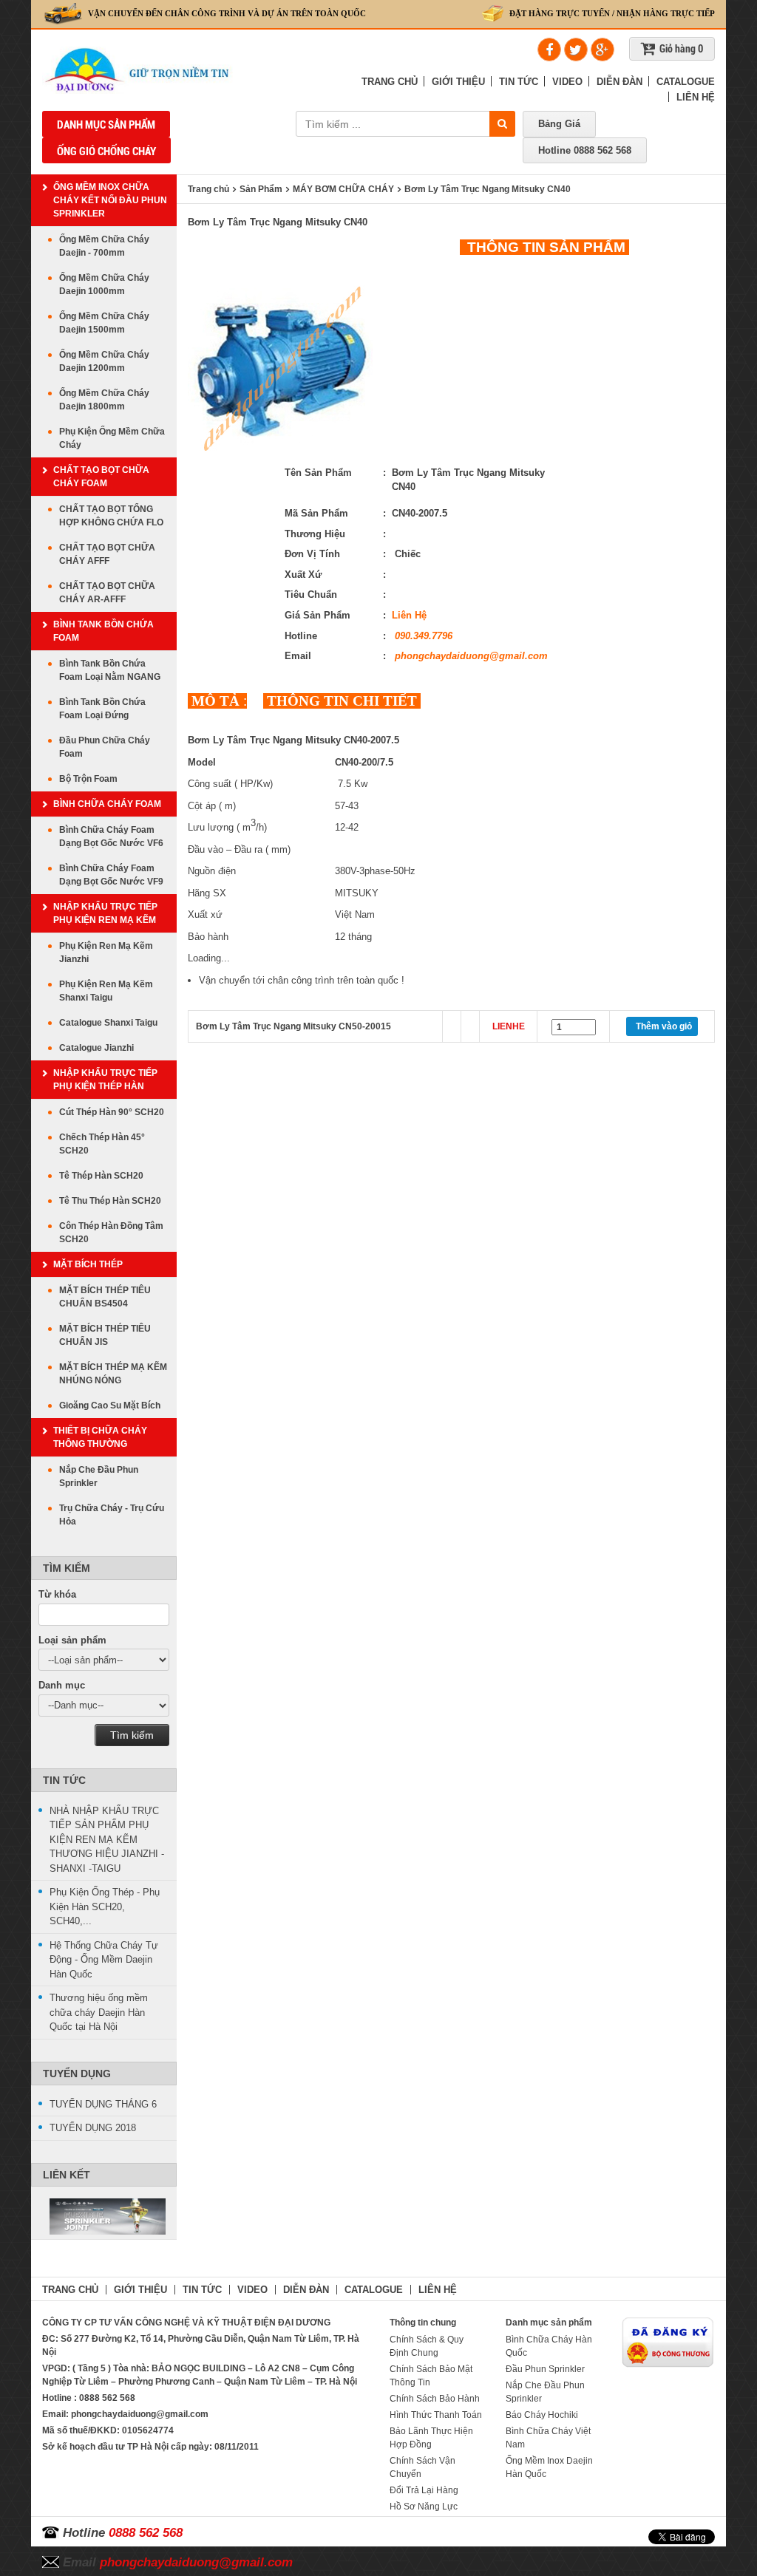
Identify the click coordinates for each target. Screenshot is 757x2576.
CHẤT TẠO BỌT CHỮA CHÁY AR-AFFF (107, 593)
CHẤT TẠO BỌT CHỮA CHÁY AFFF (107, 554)
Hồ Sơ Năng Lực (424, 2507)
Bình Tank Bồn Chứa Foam (103, 631)
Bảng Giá (559, 124)
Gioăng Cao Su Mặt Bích (110, 1405)
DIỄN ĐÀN (619, 82)
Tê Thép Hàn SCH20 (101, 1176)
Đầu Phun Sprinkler (545, 2369)
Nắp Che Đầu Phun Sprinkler (99, 1476)
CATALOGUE (686, 82)
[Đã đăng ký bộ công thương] (668, 2342)
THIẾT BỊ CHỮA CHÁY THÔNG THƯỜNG (100, 1437)
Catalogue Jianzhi (96, 1048)
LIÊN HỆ (696, 97)
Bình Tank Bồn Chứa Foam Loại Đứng (102, 709)
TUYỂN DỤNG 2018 (93, 2128)
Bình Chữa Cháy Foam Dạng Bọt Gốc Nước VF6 (111, 836)
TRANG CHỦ (390, 82)
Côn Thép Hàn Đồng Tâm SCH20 (111, 1233)
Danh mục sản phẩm (106, 125)
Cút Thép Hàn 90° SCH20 (112, 1112)
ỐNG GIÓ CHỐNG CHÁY (106, 151)
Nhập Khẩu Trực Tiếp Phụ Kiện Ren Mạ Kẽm (105, 913)
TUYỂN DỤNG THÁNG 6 (103, 2104)
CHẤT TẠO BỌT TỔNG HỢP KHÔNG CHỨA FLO (111, 516)
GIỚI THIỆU (458, 82)
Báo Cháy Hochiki (542, 2415)
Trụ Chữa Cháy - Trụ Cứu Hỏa (112, 1515)
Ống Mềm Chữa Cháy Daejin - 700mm (104, 246)
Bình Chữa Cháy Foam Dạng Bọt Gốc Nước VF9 (111, 875)
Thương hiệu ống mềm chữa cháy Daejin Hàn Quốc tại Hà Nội (99, 2012)
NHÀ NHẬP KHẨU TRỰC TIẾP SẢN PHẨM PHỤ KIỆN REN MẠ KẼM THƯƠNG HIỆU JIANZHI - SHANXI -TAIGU (107, 1840)
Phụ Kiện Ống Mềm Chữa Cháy (112, 438)
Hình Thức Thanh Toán (436, 2415)
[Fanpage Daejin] (104, 2217)
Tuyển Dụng (77, 2074)
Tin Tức (64, 1780)
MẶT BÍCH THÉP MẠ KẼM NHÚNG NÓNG (113, 1374)
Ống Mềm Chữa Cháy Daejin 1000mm (104, 284)
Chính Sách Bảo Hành (435, 2399)
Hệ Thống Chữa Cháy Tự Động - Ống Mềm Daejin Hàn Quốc (104, 1960)
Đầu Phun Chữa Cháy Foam (105, 747)
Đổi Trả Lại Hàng (424, 2490)
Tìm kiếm (132, 1735)
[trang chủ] (180, 70)
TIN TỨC (519, 82)
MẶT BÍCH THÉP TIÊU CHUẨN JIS (105, 1335)
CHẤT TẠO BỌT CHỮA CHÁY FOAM (101, 477)
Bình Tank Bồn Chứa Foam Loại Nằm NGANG (110, 670)
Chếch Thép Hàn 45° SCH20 (102, 1144)
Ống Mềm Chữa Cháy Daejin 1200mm (104, 361)
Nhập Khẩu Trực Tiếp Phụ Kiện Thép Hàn (105, 1080)
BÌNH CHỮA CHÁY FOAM (107, 804)
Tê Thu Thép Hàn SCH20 (110, 1201)
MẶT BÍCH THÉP (88, 1264)
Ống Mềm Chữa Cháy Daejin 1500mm (104, 323)
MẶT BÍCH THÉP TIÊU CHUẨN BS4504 (105, 1297)
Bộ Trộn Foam (88, 779)
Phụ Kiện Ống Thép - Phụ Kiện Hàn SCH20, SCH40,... (105, 1907)
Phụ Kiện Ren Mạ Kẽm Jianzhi (106, 953)
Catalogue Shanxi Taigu (108, 1023)
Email (178, 2562)
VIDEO (567, 82)
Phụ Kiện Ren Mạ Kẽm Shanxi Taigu (106, 991)
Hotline (585, 150)
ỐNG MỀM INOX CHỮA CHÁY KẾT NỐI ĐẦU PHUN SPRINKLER (110, 200)
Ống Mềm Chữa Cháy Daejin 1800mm (104, 400)
